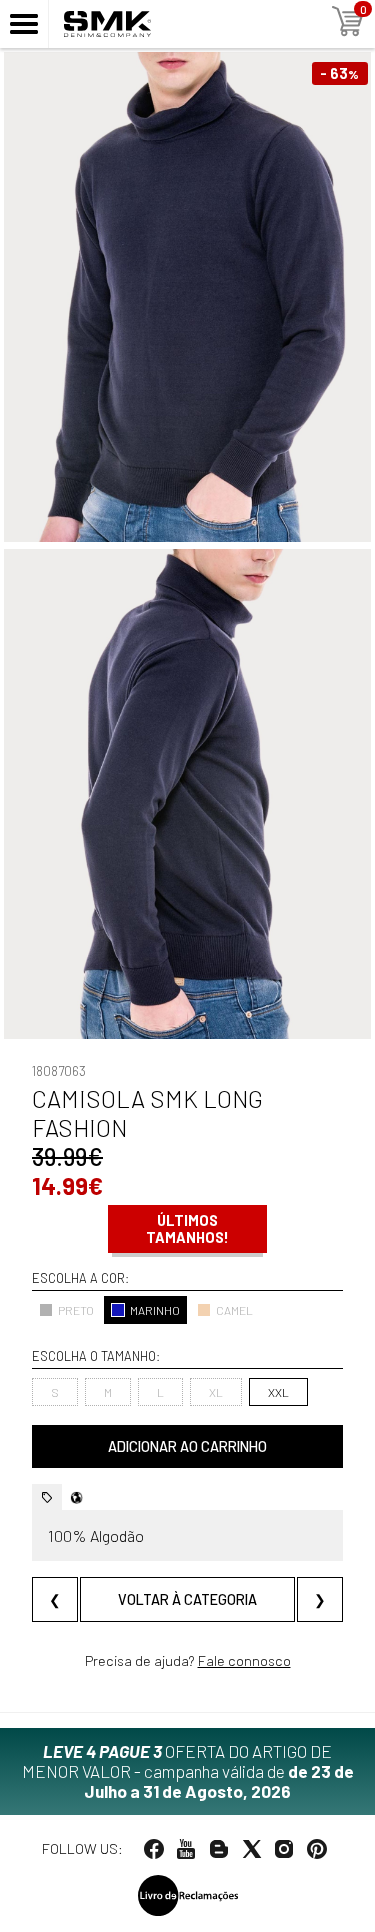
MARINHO (155, 1310)
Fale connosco (244, 1660)
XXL (278, 1392)
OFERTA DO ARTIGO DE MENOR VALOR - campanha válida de (188, 1771)
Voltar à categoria (187, 1599)
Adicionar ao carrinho (187, 1446)
